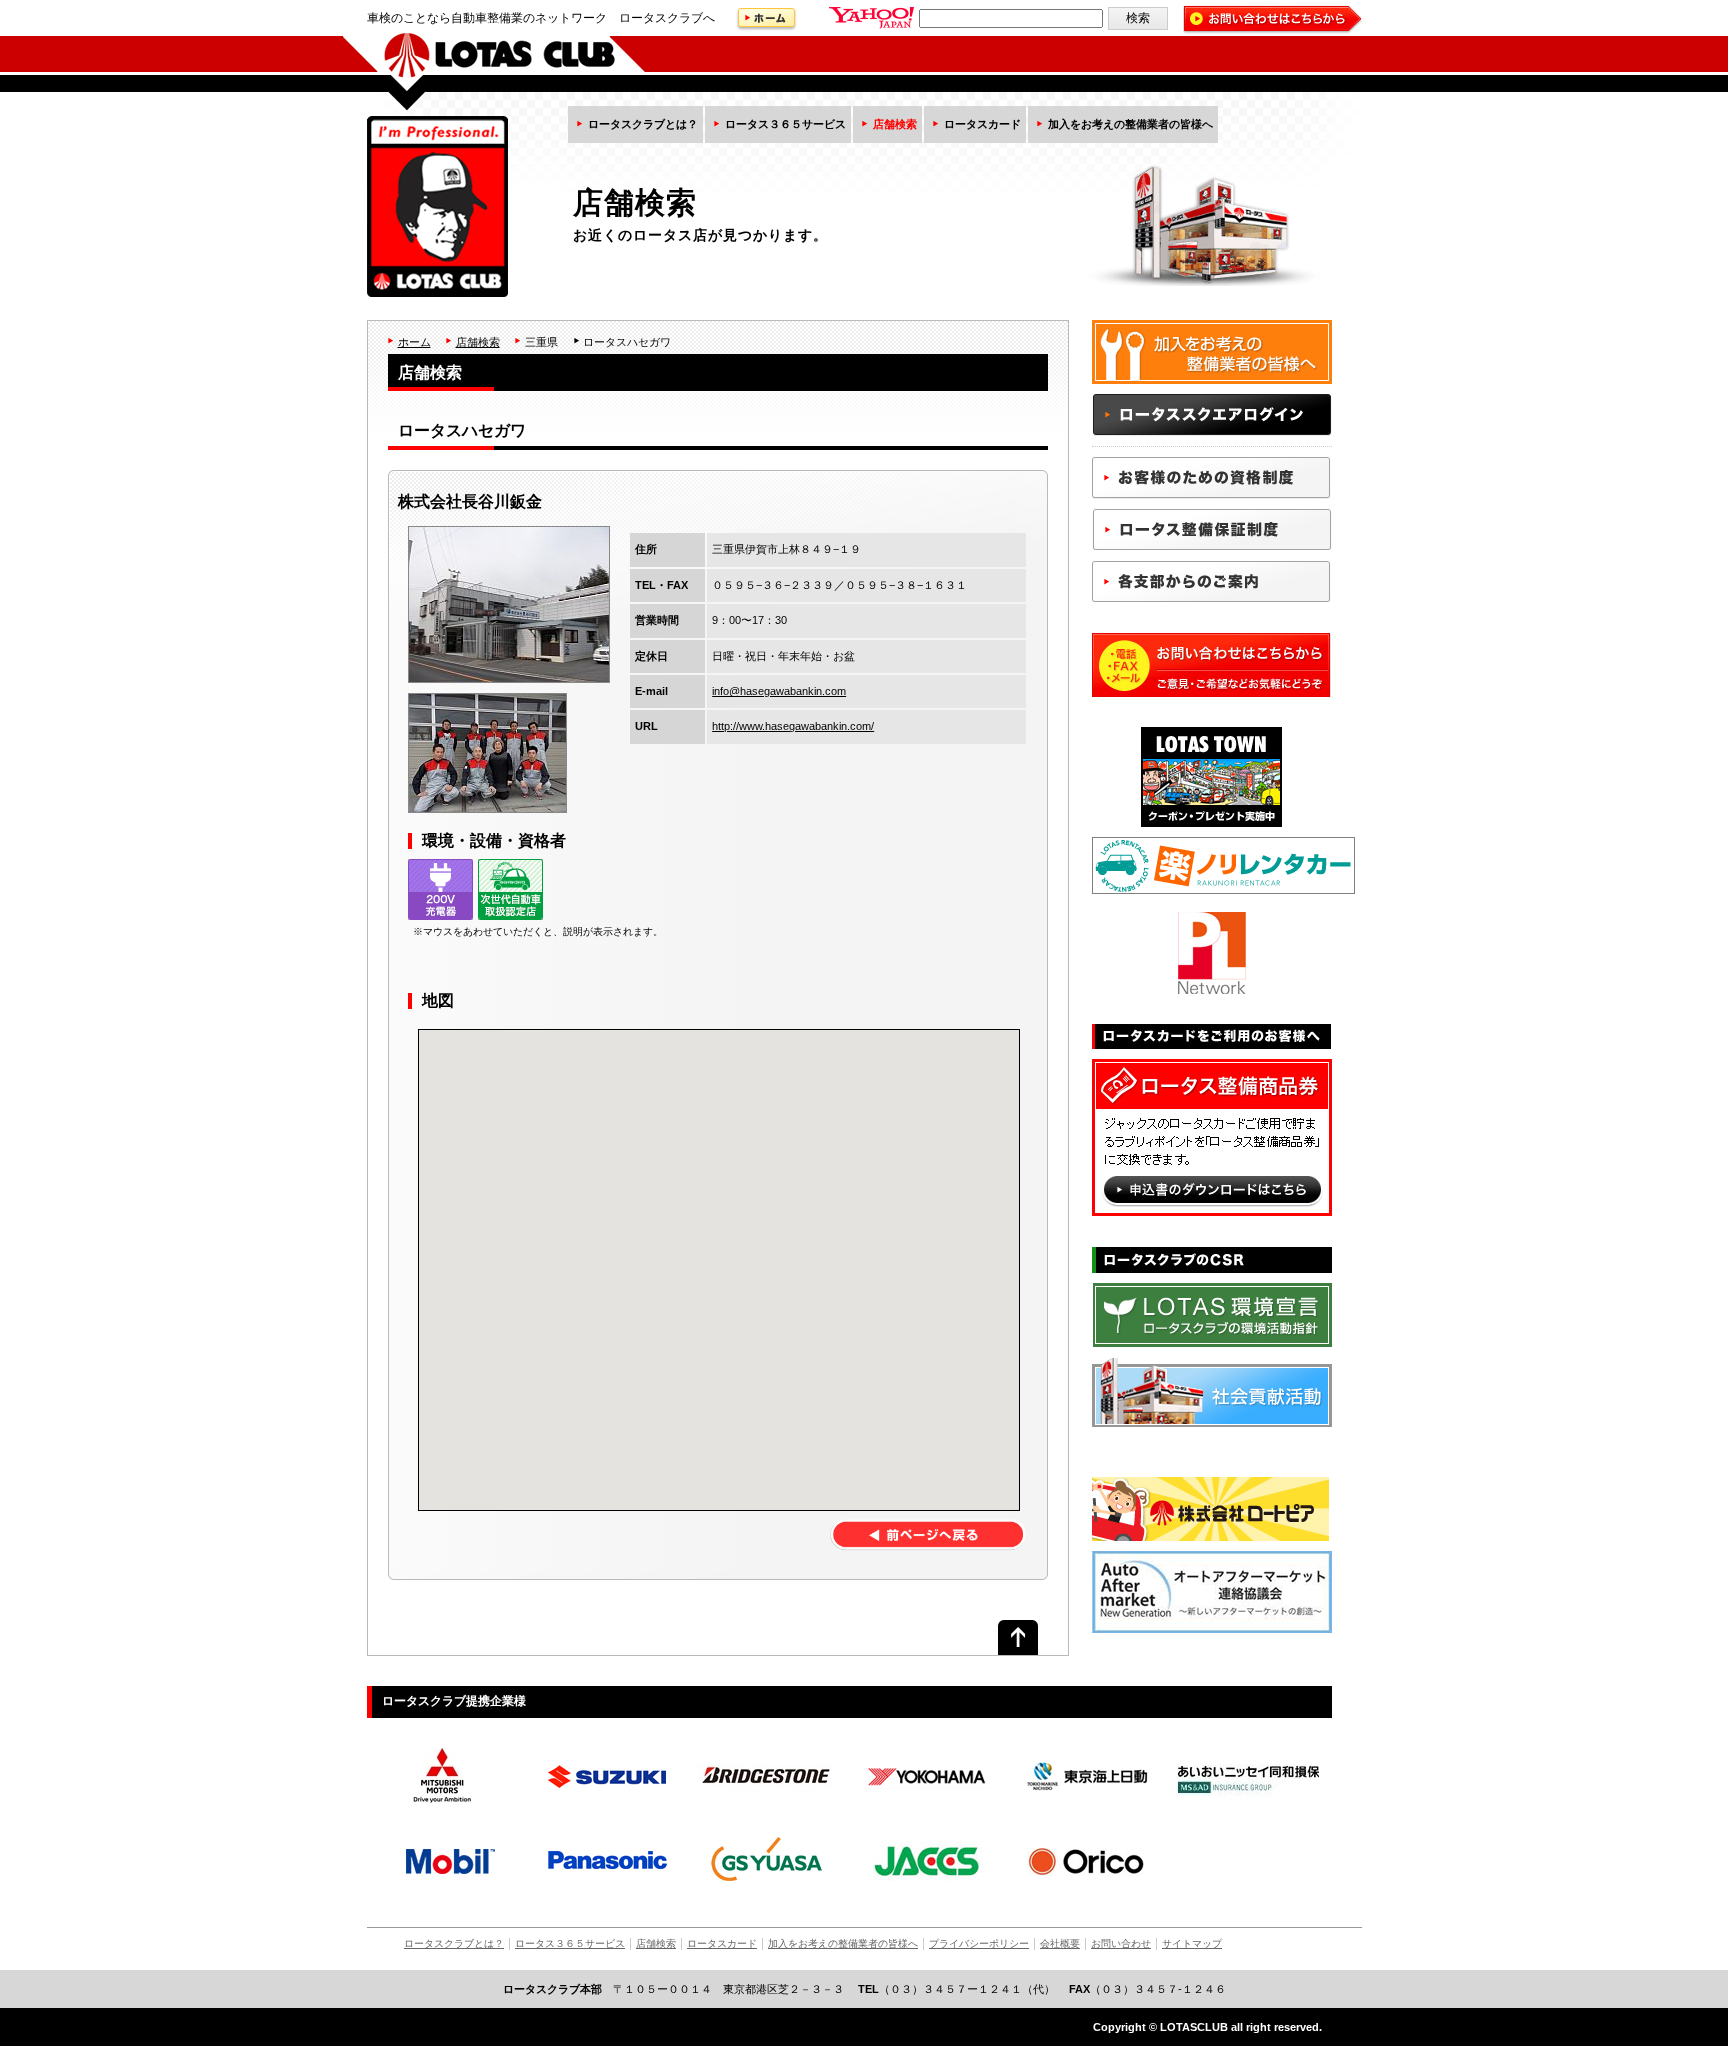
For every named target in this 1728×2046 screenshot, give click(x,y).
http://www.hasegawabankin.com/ (793, 726)
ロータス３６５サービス (785, 124)
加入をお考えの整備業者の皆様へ (1130, 124)
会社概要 (1060, 1943)
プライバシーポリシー (979, 1943)
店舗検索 (895, 124)
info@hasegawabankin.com (779, 691)
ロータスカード (982, 124)
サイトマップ (1192, 1943)
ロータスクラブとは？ (643, 124)
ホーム (414, 342)
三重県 (541, 342)
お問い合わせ (1121, 1943)
